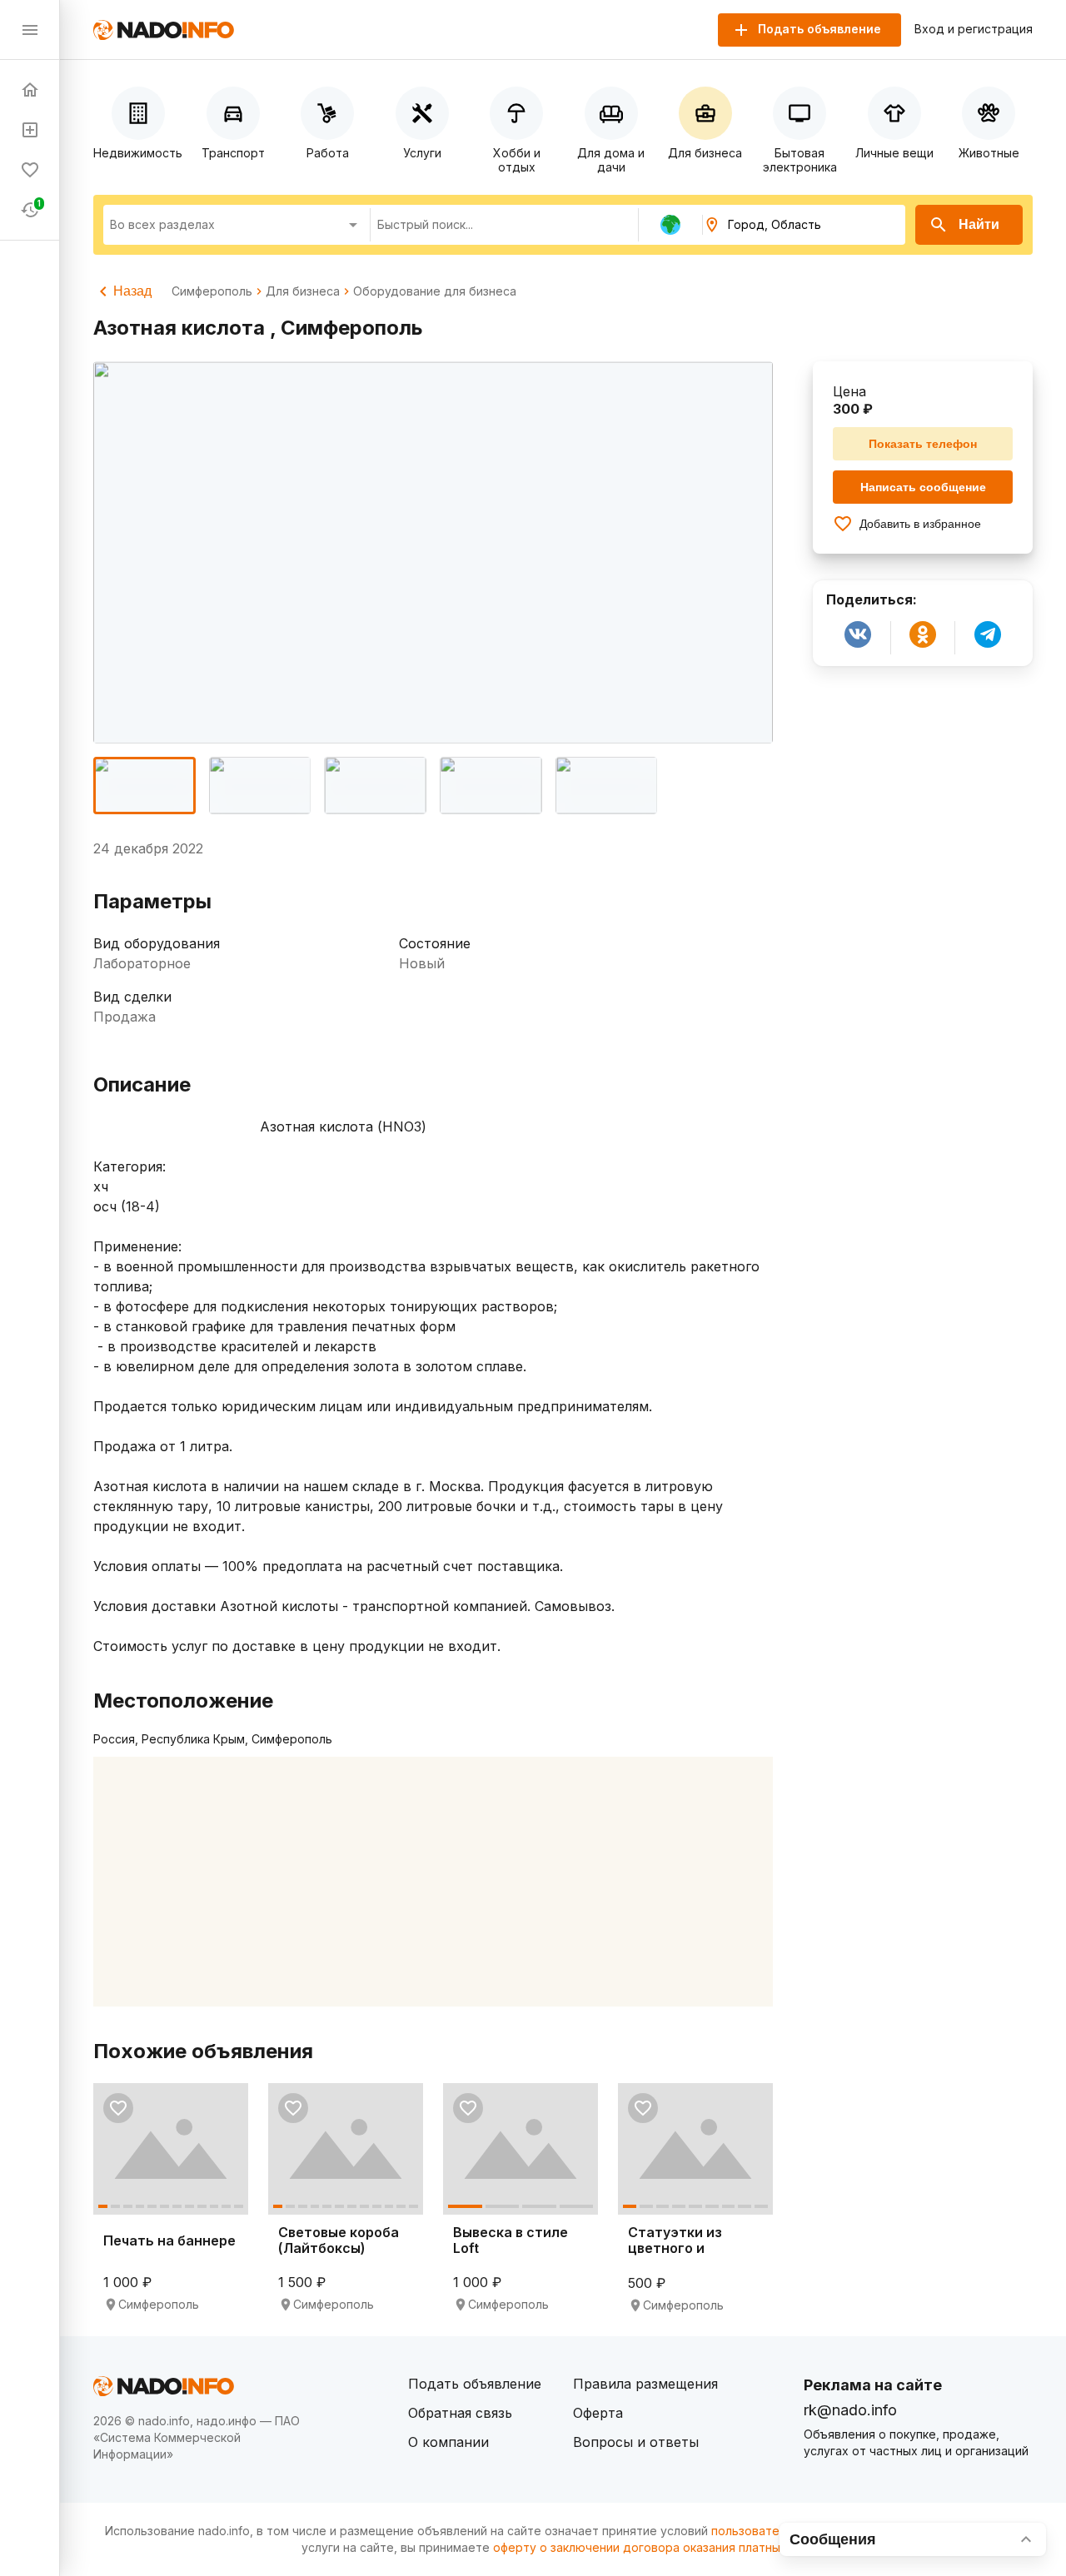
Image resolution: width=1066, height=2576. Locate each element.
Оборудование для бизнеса (435, 291)
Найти (979, 224)
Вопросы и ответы (636, 2442)
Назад (132, 291)
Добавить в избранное (920, 524)
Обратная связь (460, 2413)
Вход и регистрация (974, 29)
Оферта (598, 2413)
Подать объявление (475, 2384)
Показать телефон (923, 444)
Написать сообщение (923, 487)
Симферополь (212, 291)
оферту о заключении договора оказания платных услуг (658, 2547)
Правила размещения (645, 2384)
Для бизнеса (303, 291)
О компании (448, 2442)
